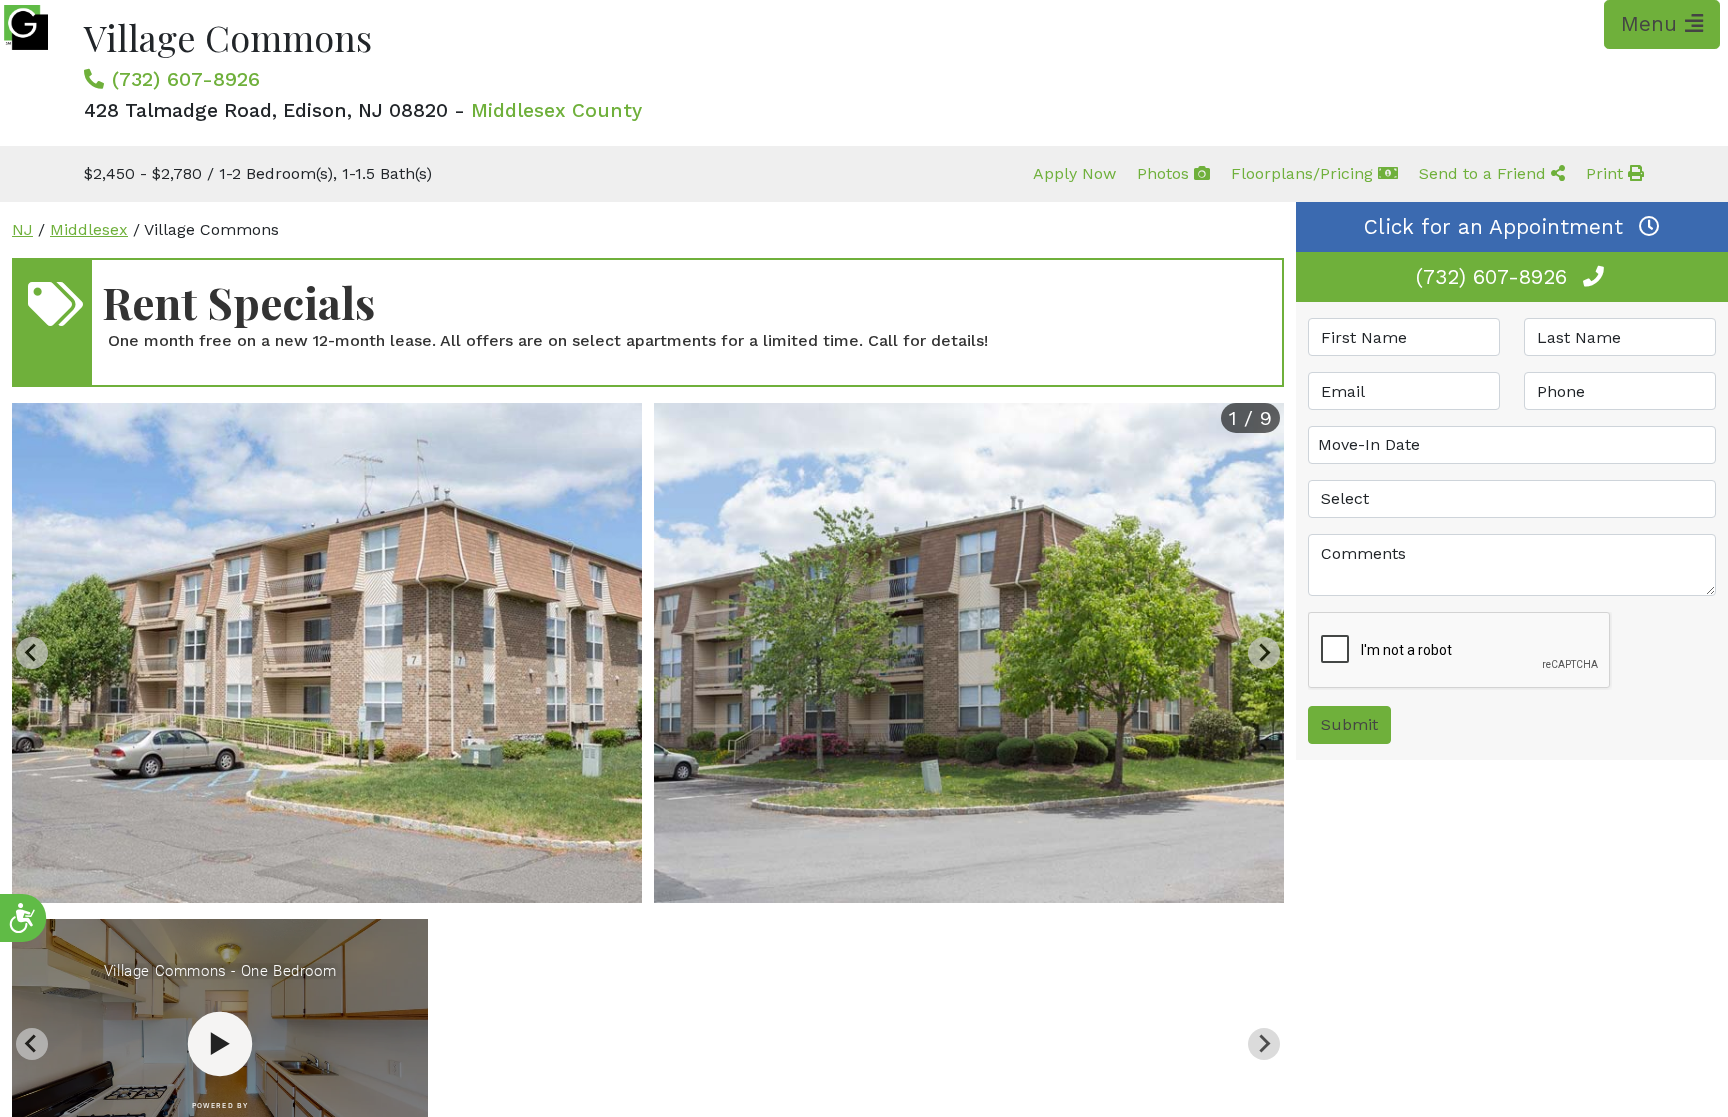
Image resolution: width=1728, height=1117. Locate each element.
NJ (22, 229)
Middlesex (89, 229)
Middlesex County (556, 110)
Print (1607, 173)
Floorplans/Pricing (1304, 173)
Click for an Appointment (1493, 227)
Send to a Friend (1485, 173)
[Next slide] (1264, 653)
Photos (1165, 173)
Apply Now (1074, 173)
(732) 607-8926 (186, 79)
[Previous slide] (32, 653)
